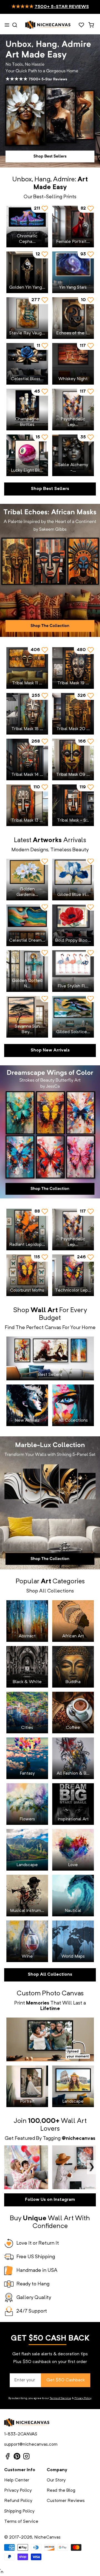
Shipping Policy (19, 2511)
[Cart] (91, 25)
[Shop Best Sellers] (50, 101)
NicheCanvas (47, 2537)
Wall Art (74, 2121)
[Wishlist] (81, 25)
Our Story (56, 2480)
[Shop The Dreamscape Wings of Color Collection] (50, 1132)
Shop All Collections (50, 1975)
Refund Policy (18, 2501)
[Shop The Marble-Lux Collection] (50, 1503)
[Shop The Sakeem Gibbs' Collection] (50, 570)
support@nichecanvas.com (31, 2445)
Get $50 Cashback (66, 2380)
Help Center (17, 2480)
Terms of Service (60, 2398)
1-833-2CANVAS (21, 2434)
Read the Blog (61, 2491)
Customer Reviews (66, 2501)
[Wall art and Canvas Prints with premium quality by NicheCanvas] (48, 25)
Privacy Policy (83, 2398)
